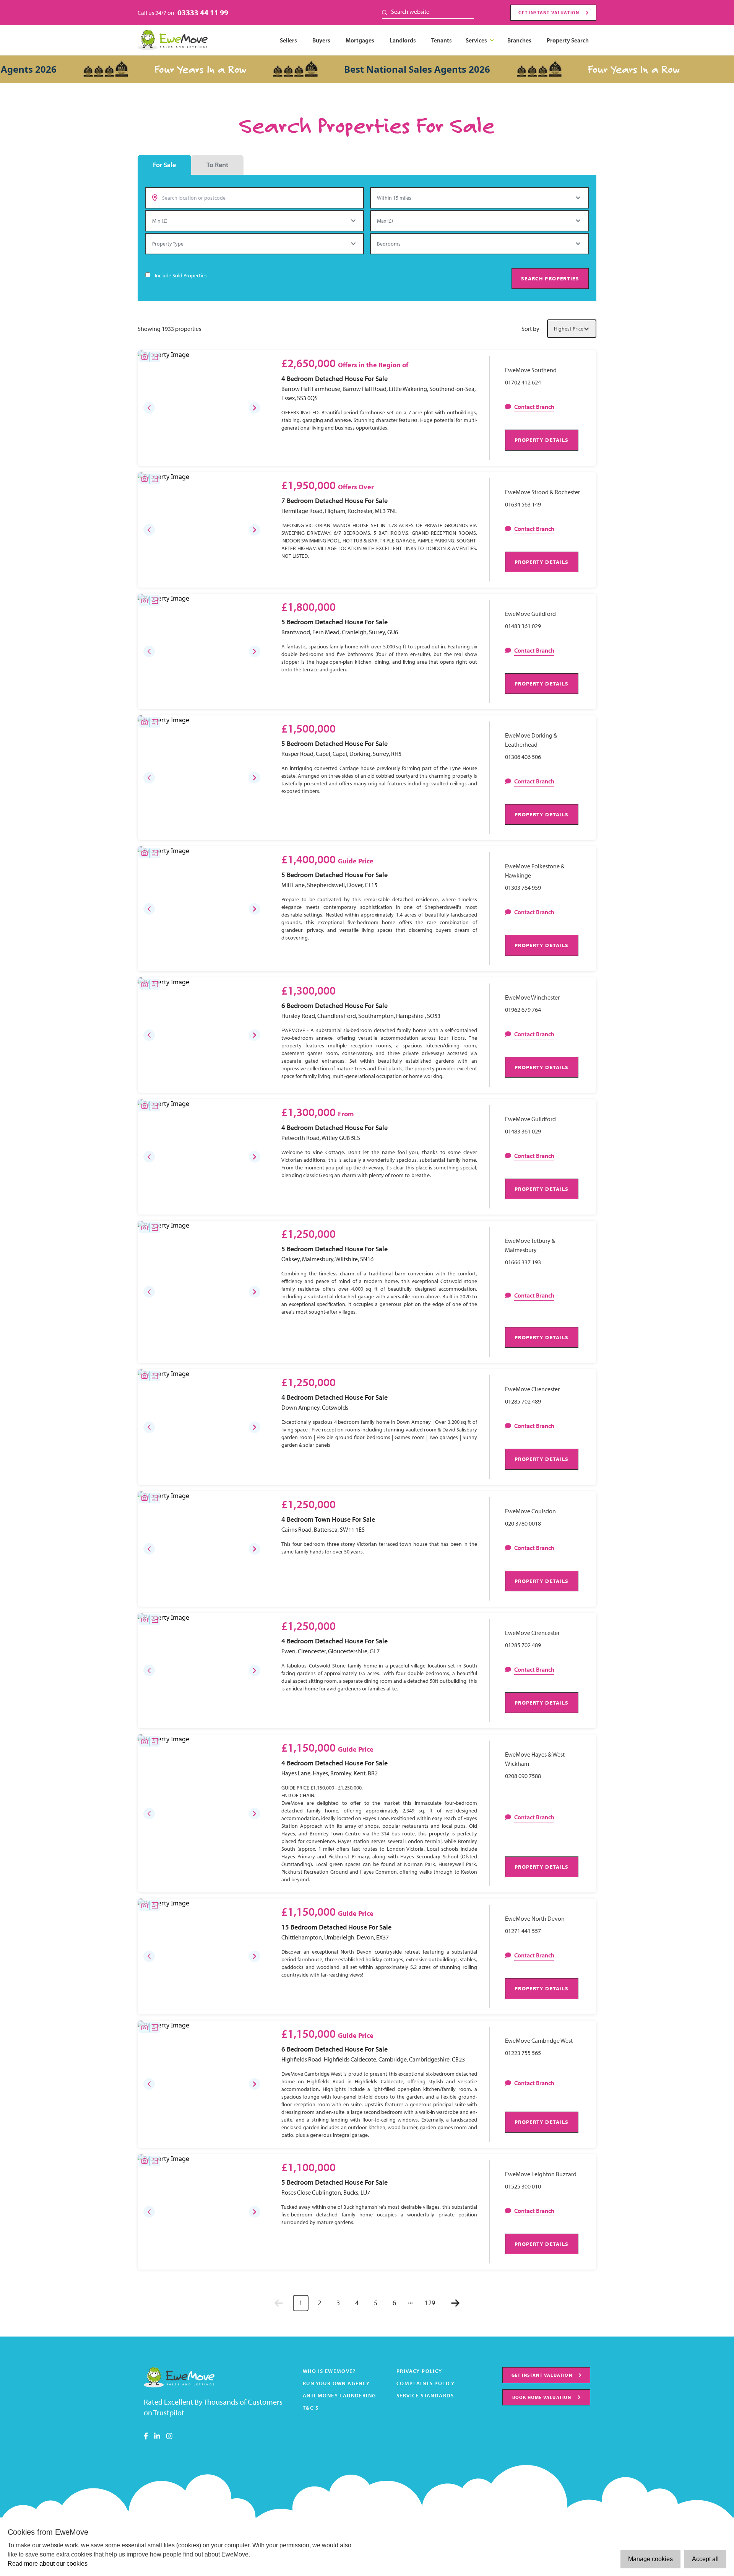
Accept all (705, 2559)
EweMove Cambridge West (539, 2040)
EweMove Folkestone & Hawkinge (535, 871)
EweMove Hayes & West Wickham (535, 1759)
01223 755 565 (523, 2053)
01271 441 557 (523, 1931)
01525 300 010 (523, 2186)
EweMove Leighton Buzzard (541, 2174)
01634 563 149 (523, 504)
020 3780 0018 (523, 1523)
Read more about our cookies (48, 2564)
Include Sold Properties (181, 275)
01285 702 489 (523, 1401)
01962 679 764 (523, 1010)
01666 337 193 (523, 1262)
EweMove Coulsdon (530, 1511)
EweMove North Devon (535, 1918)
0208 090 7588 (523, 1776)
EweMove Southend (531, 370)
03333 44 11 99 (203, 12)
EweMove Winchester (532, 997)
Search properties (550, 278)
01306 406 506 (523, 757)
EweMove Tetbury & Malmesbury (530, 1245)
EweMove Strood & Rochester (542, 492)
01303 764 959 (523, 887)
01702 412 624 (523, 382)
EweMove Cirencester (532, 1389)
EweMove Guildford (530, 614)
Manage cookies (650, 2559)
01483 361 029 (523, 626)
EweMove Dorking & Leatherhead (531, 740)
